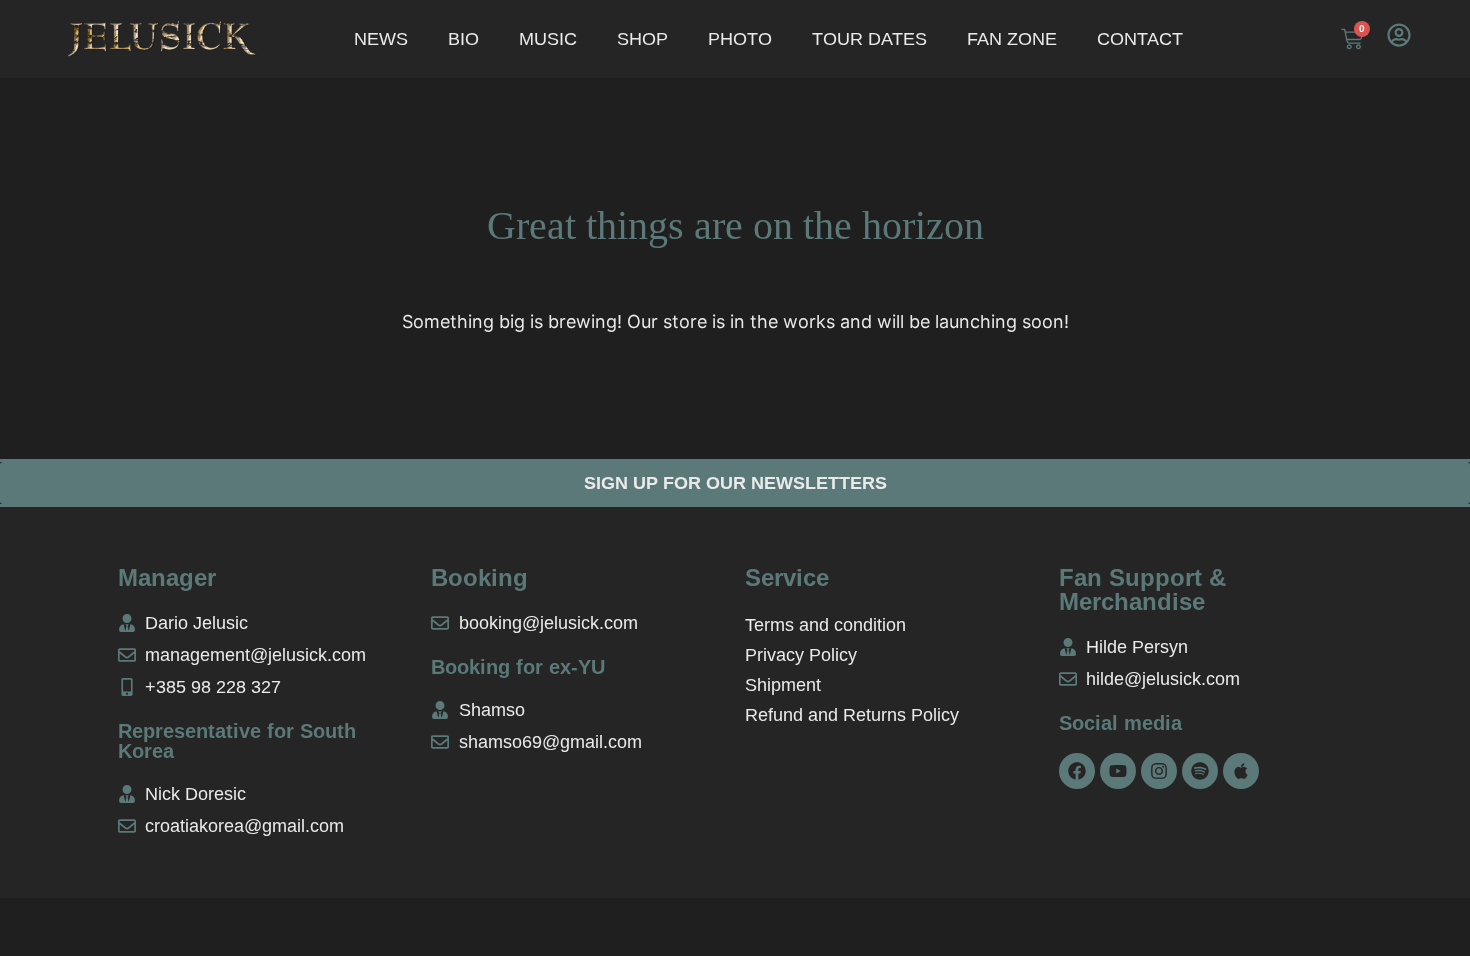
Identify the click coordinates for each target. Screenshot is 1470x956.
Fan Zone (1012, 39)
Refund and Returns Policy (852, 715)
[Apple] (1241, 771)
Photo (740, 39)
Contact (1140, 39)
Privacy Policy (801, 655)
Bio (463, 39)
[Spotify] (1200, 771)
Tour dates (869, 39)
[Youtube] (1118, 771)
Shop (642, 39)
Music (548, 39)
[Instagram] (1159, 771)
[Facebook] (1077, 771)
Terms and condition (825, 625)
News (381, 39)
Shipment (783, 685)
